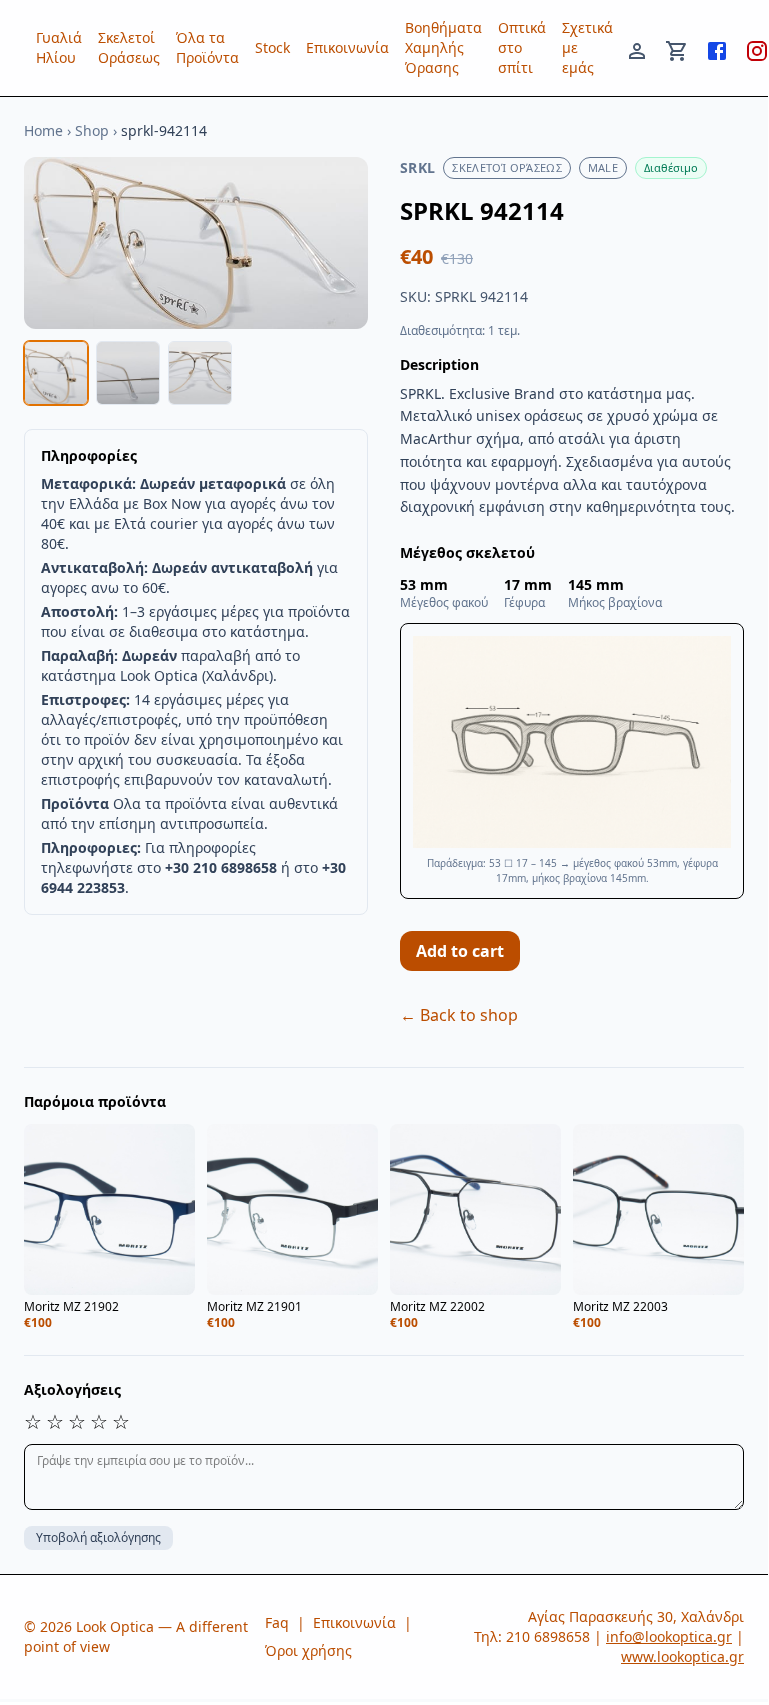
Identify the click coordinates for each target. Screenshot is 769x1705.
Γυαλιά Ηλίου (59, 47)
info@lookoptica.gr (669, 1636)
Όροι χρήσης (308, 1650)
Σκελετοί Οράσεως (129, 47)
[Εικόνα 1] (56, 373)
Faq (277, 1622)
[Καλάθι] (677, 48)
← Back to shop (459, 1015)
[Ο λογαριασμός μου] (637, 48)
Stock (272, 47)
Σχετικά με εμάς (587, 47)
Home (43, 130)
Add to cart (460, 951)
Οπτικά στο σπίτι (522, 47)
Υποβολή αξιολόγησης (98, 1537)
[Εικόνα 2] (128, 373)
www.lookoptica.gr (682, 1656)
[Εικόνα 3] (200, 373)
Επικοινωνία (347, 47)
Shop (92, 130)
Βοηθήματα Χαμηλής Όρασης (443, 47)
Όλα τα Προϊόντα (207, 47)
